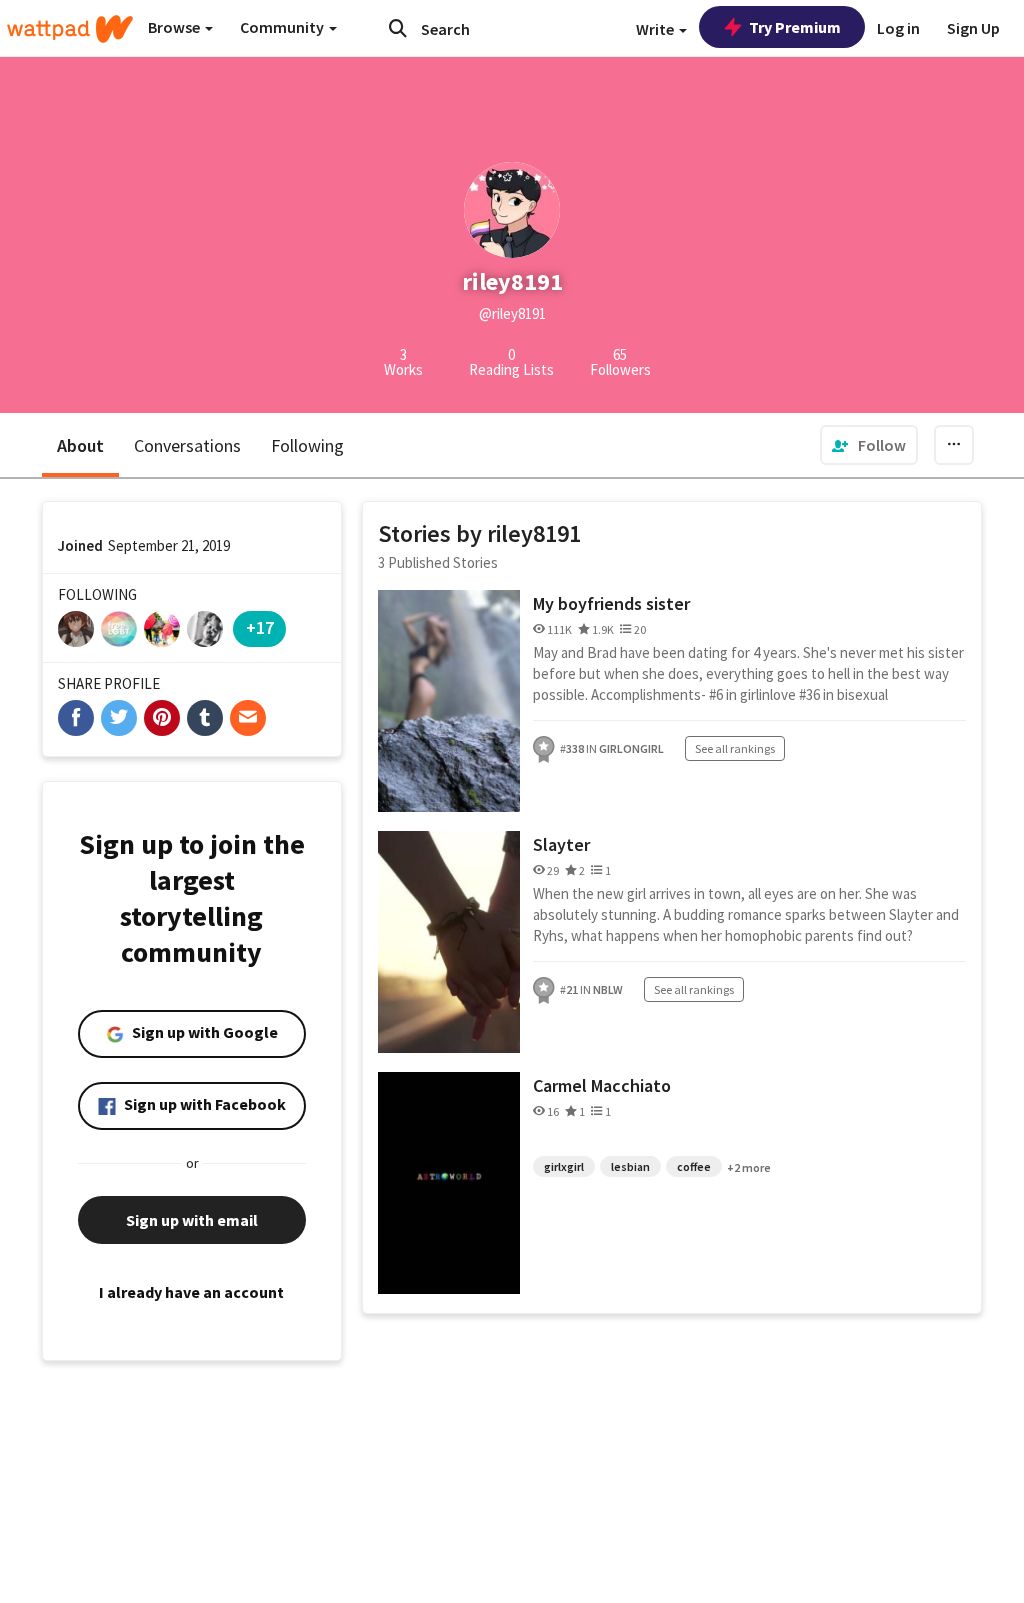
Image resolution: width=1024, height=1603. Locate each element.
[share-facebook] (76, 718)
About (80, 445)
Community (283, 27)
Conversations (187, 445)
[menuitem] (869, 445)
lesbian (630, 1166)
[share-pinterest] (162, 718)
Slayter (561, 844)
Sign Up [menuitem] (973, 28)
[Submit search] (398, 28)
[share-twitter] (119, 718)
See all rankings (735, 748)
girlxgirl (564, 1166)
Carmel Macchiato (602, 1085)
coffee (694, 1166)
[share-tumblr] (205, 718)
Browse (175, 27)
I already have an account (191, 1292)
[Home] (70, 29)
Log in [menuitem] (898, 28)
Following (307, 445)
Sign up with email (192, 1220)
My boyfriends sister (611, 603)
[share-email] (248, 718)
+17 (260, 627)
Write (656, 29)
